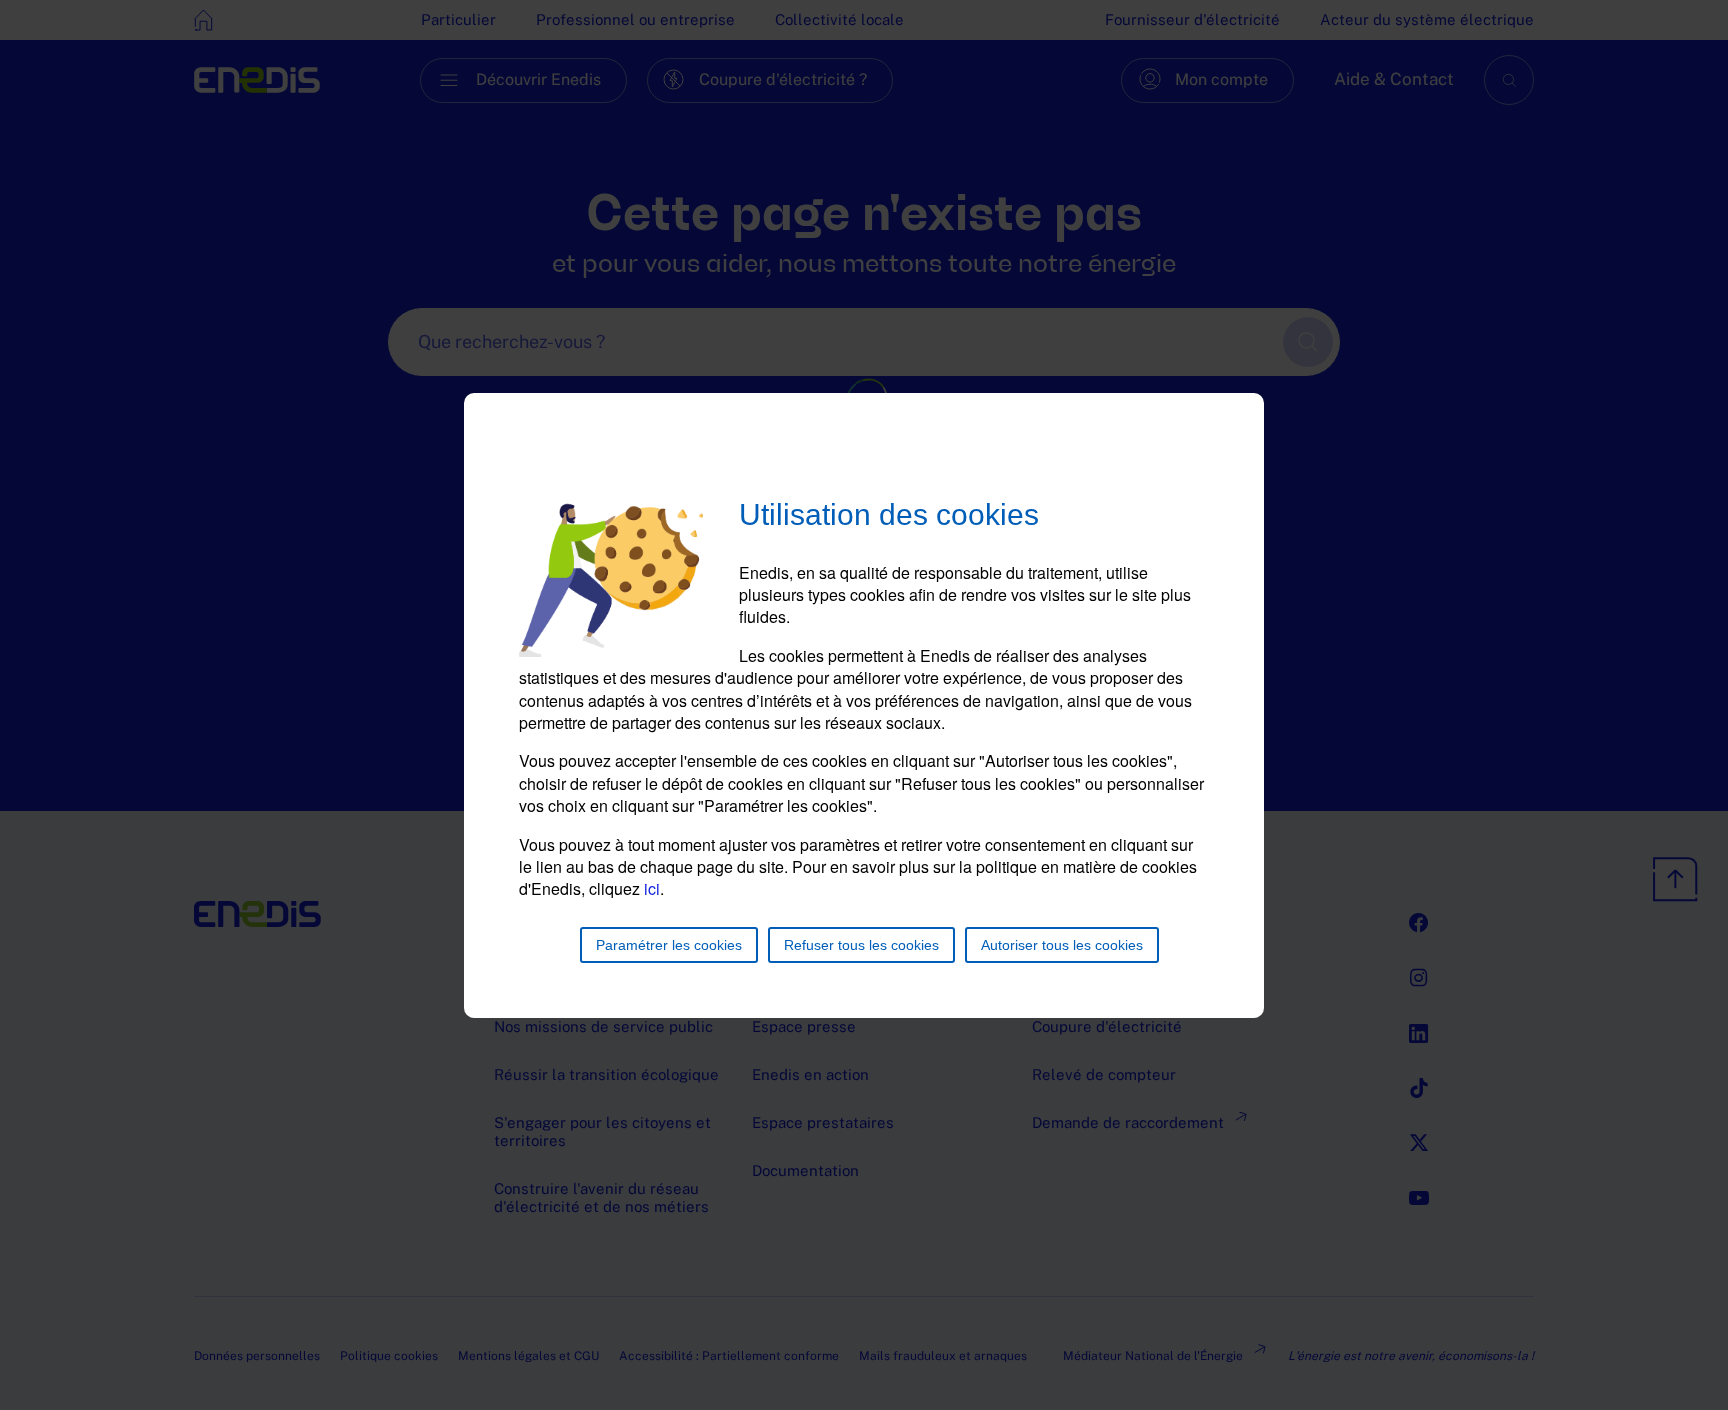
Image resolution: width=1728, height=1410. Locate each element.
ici (652, 888)
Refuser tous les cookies (861, 945)
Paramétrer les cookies (669, 945)
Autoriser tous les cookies (1062, 945)
